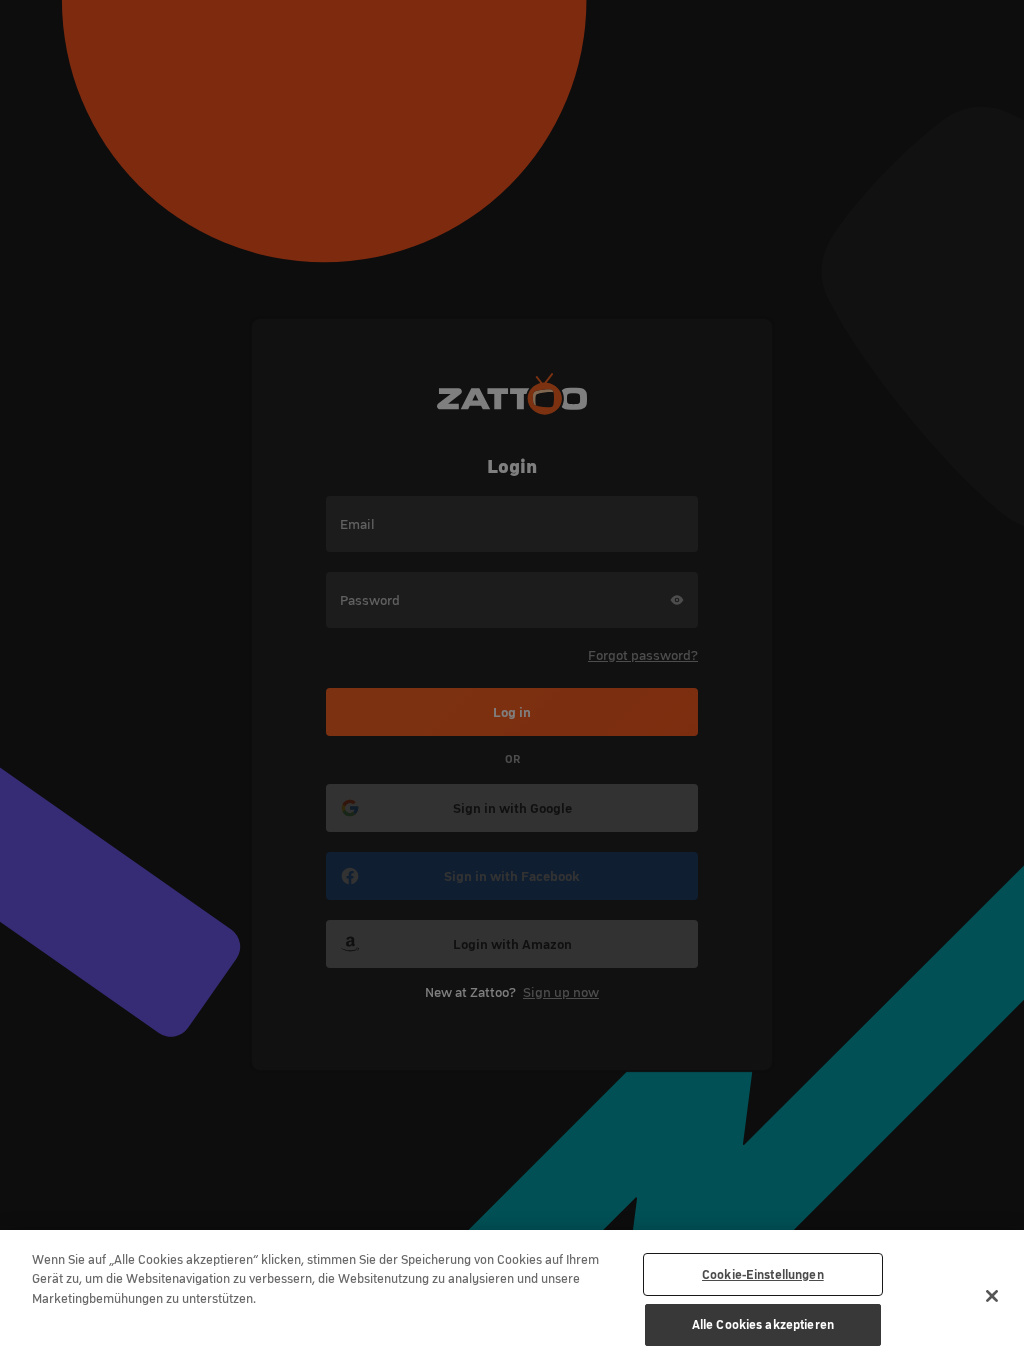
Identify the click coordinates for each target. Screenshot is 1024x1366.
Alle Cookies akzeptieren (763, 1324)
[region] (512, 1298)
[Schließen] (992, 1296)
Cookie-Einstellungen (763, 1274)
